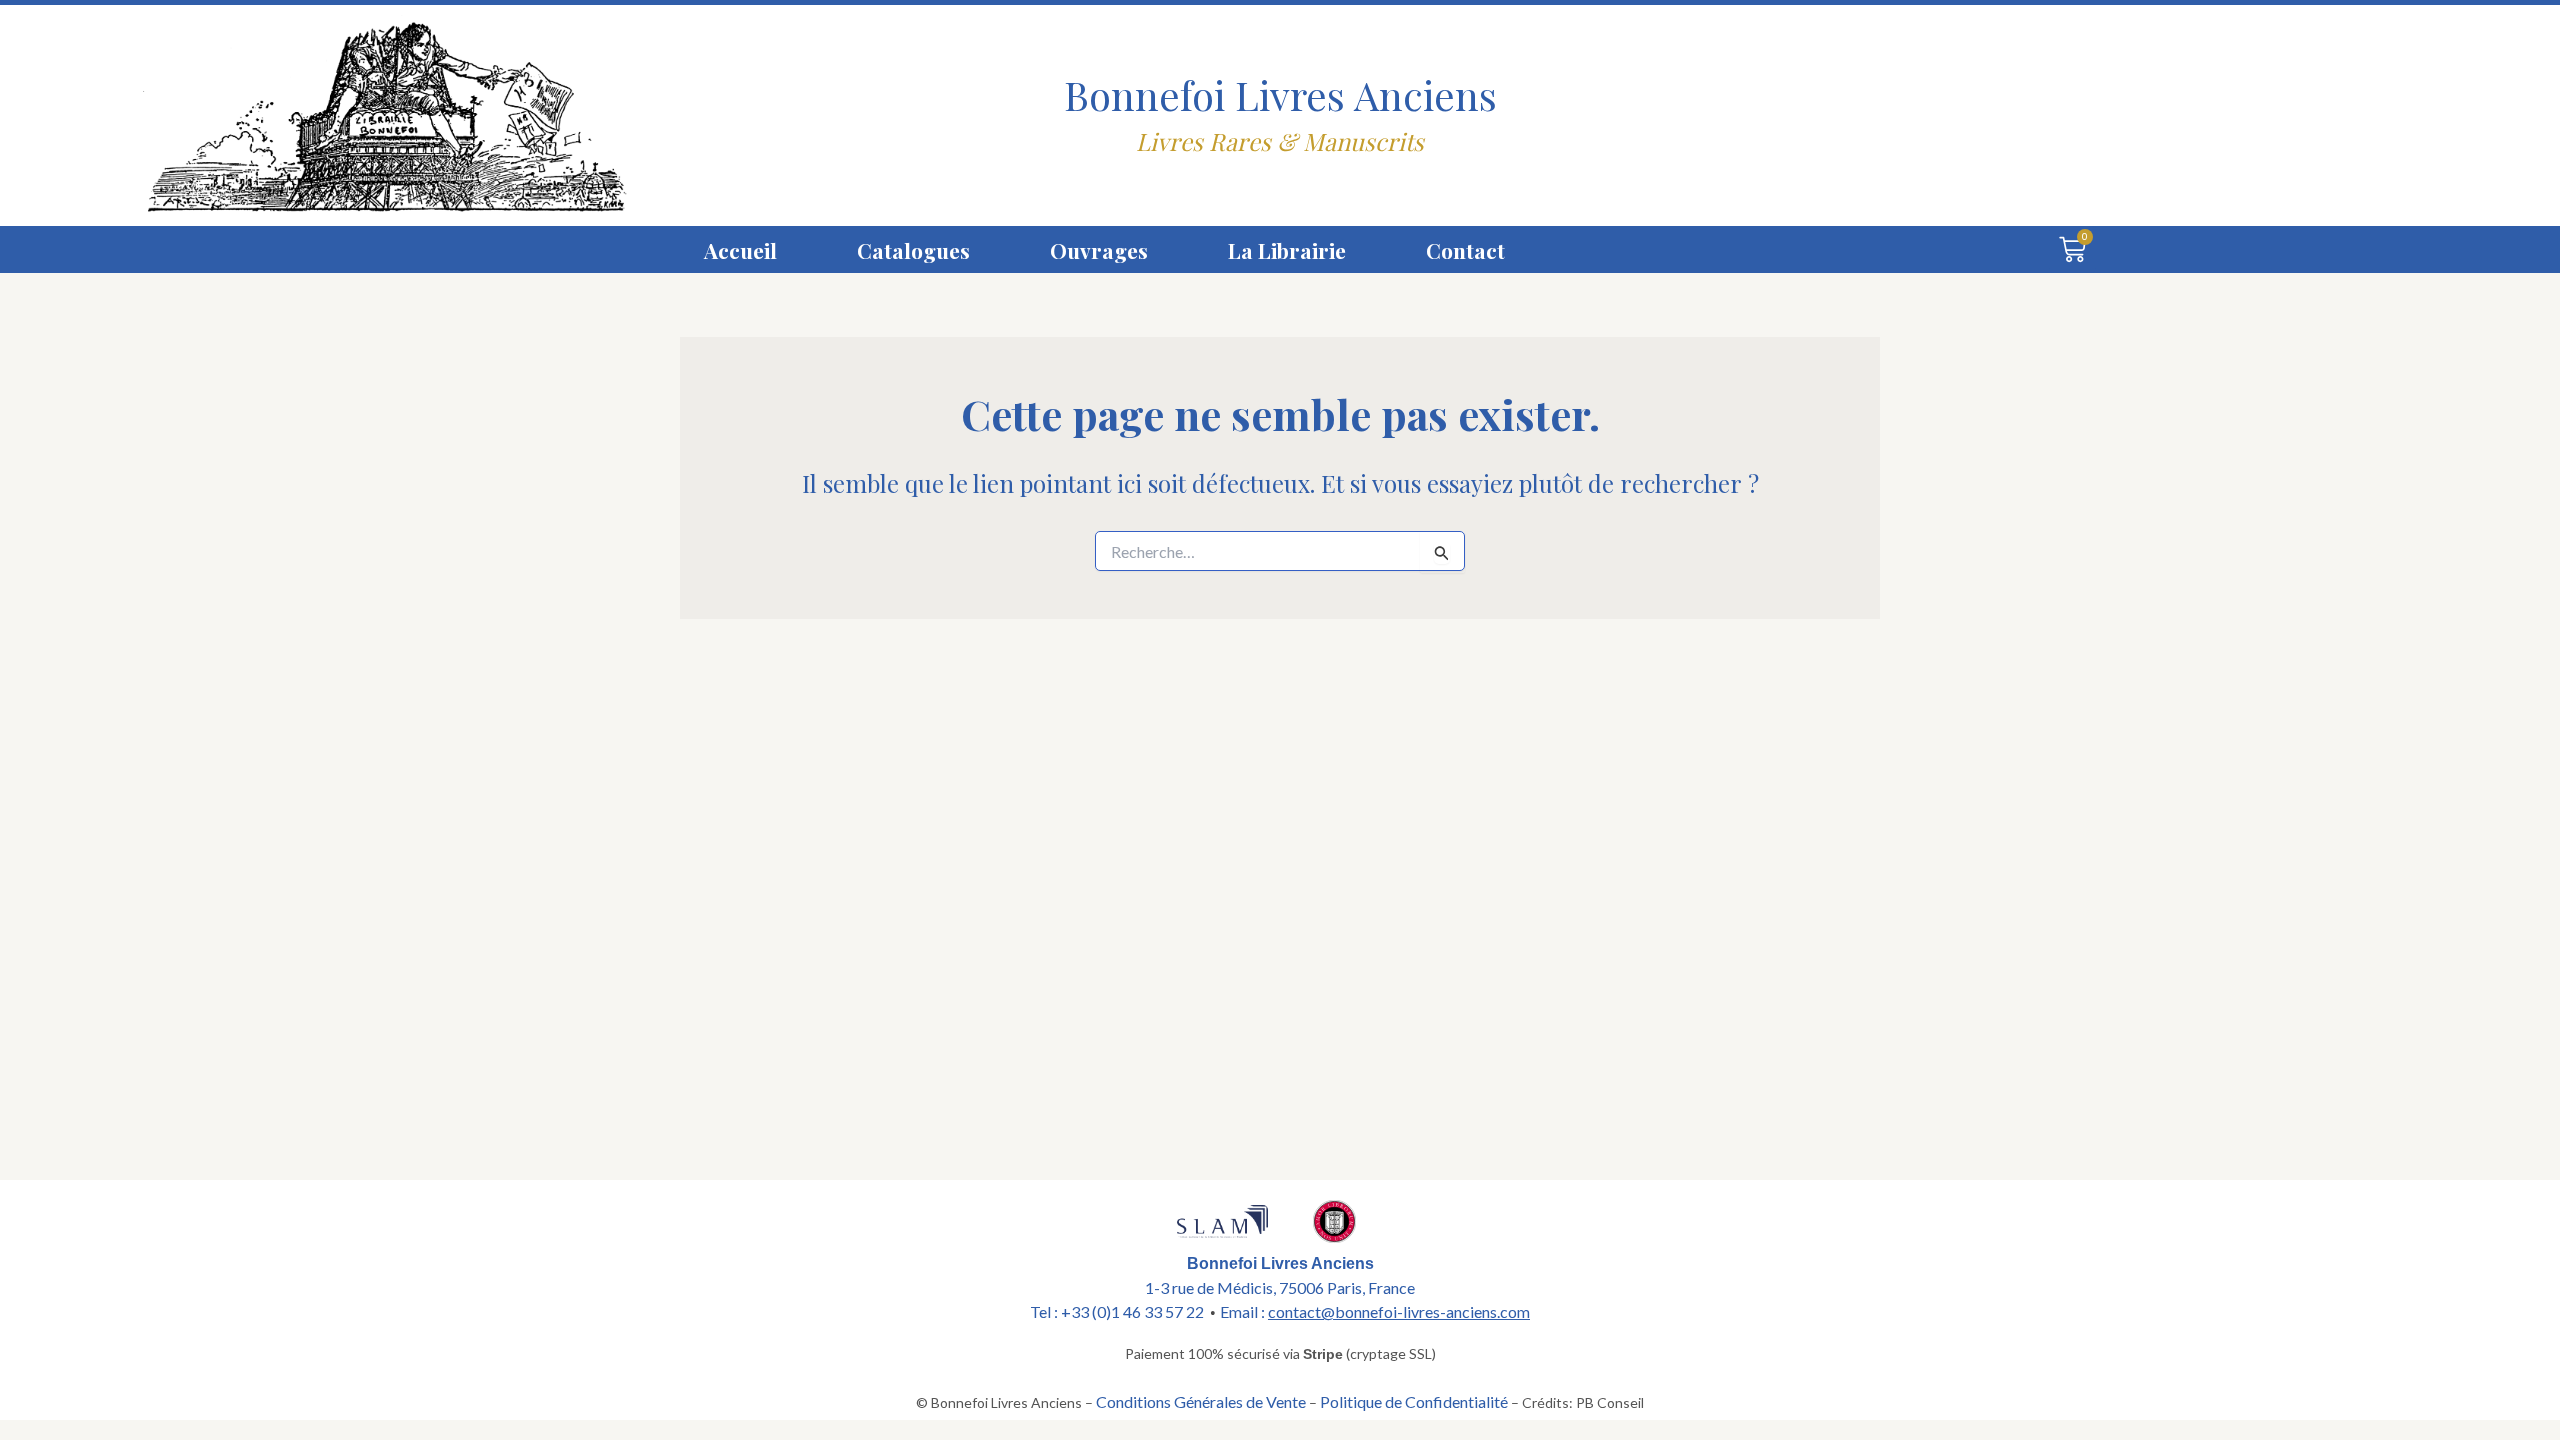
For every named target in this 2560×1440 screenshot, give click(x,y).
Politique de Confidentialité (1414, 1401)
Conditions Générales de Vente (1201, 1401)
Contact (1465, 250)
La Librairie (1287, 250)
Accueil (740, 250)
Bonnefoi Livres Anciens (1280, 94)
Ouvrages (1099, 250)
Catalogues (913, 250)
